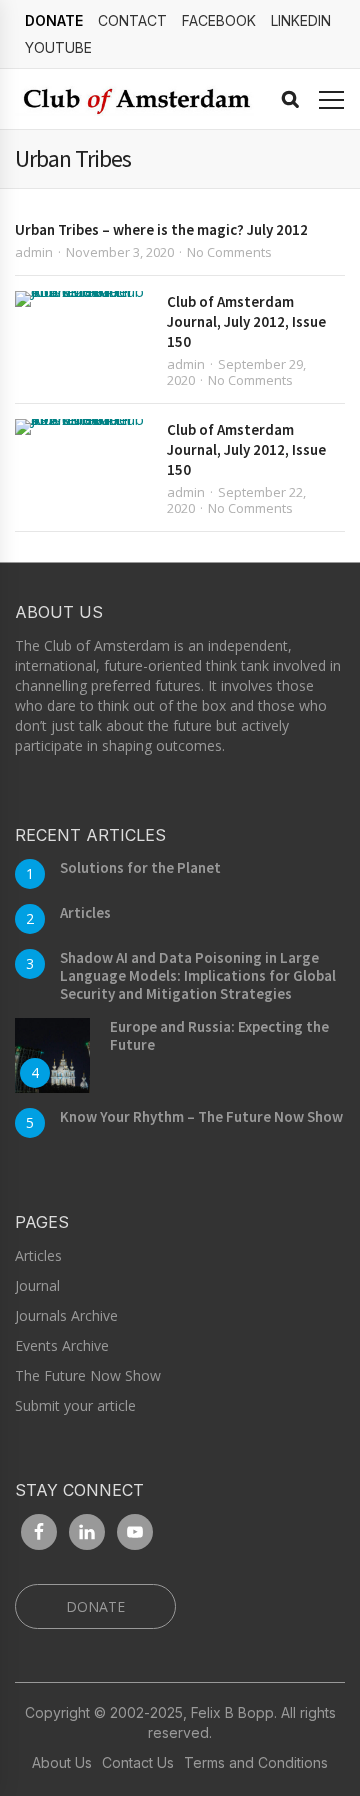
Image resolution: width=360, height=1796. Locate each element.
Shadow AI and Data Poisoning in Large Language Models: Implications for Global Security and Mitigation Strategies (198, 975)
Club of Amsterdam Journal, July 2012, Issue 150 (246, 321)
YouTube (58, 47)
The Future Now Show (88, 1375)
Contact (132, 20)
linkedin (301, 20)
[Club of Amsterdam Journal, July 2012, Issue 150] (81, 299)
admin (34, 252)
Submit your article (75, 1405)
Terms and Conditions (256, 1763)
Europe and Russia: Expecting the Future (219, 1035)
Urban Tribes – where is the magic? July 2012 (161, 229)
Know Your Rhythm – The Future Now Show (201, 1116)
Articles (85, 912)
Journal (37, 1285)
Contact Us (138, 1763)
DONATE (54, 20)
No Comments (229, 252)
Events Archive (62, 1345)
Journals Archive (66, 1315)
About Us (62, 1763)
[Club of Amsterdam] (134, 99)
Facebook (219, 20)
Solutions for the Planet (140, 867)
